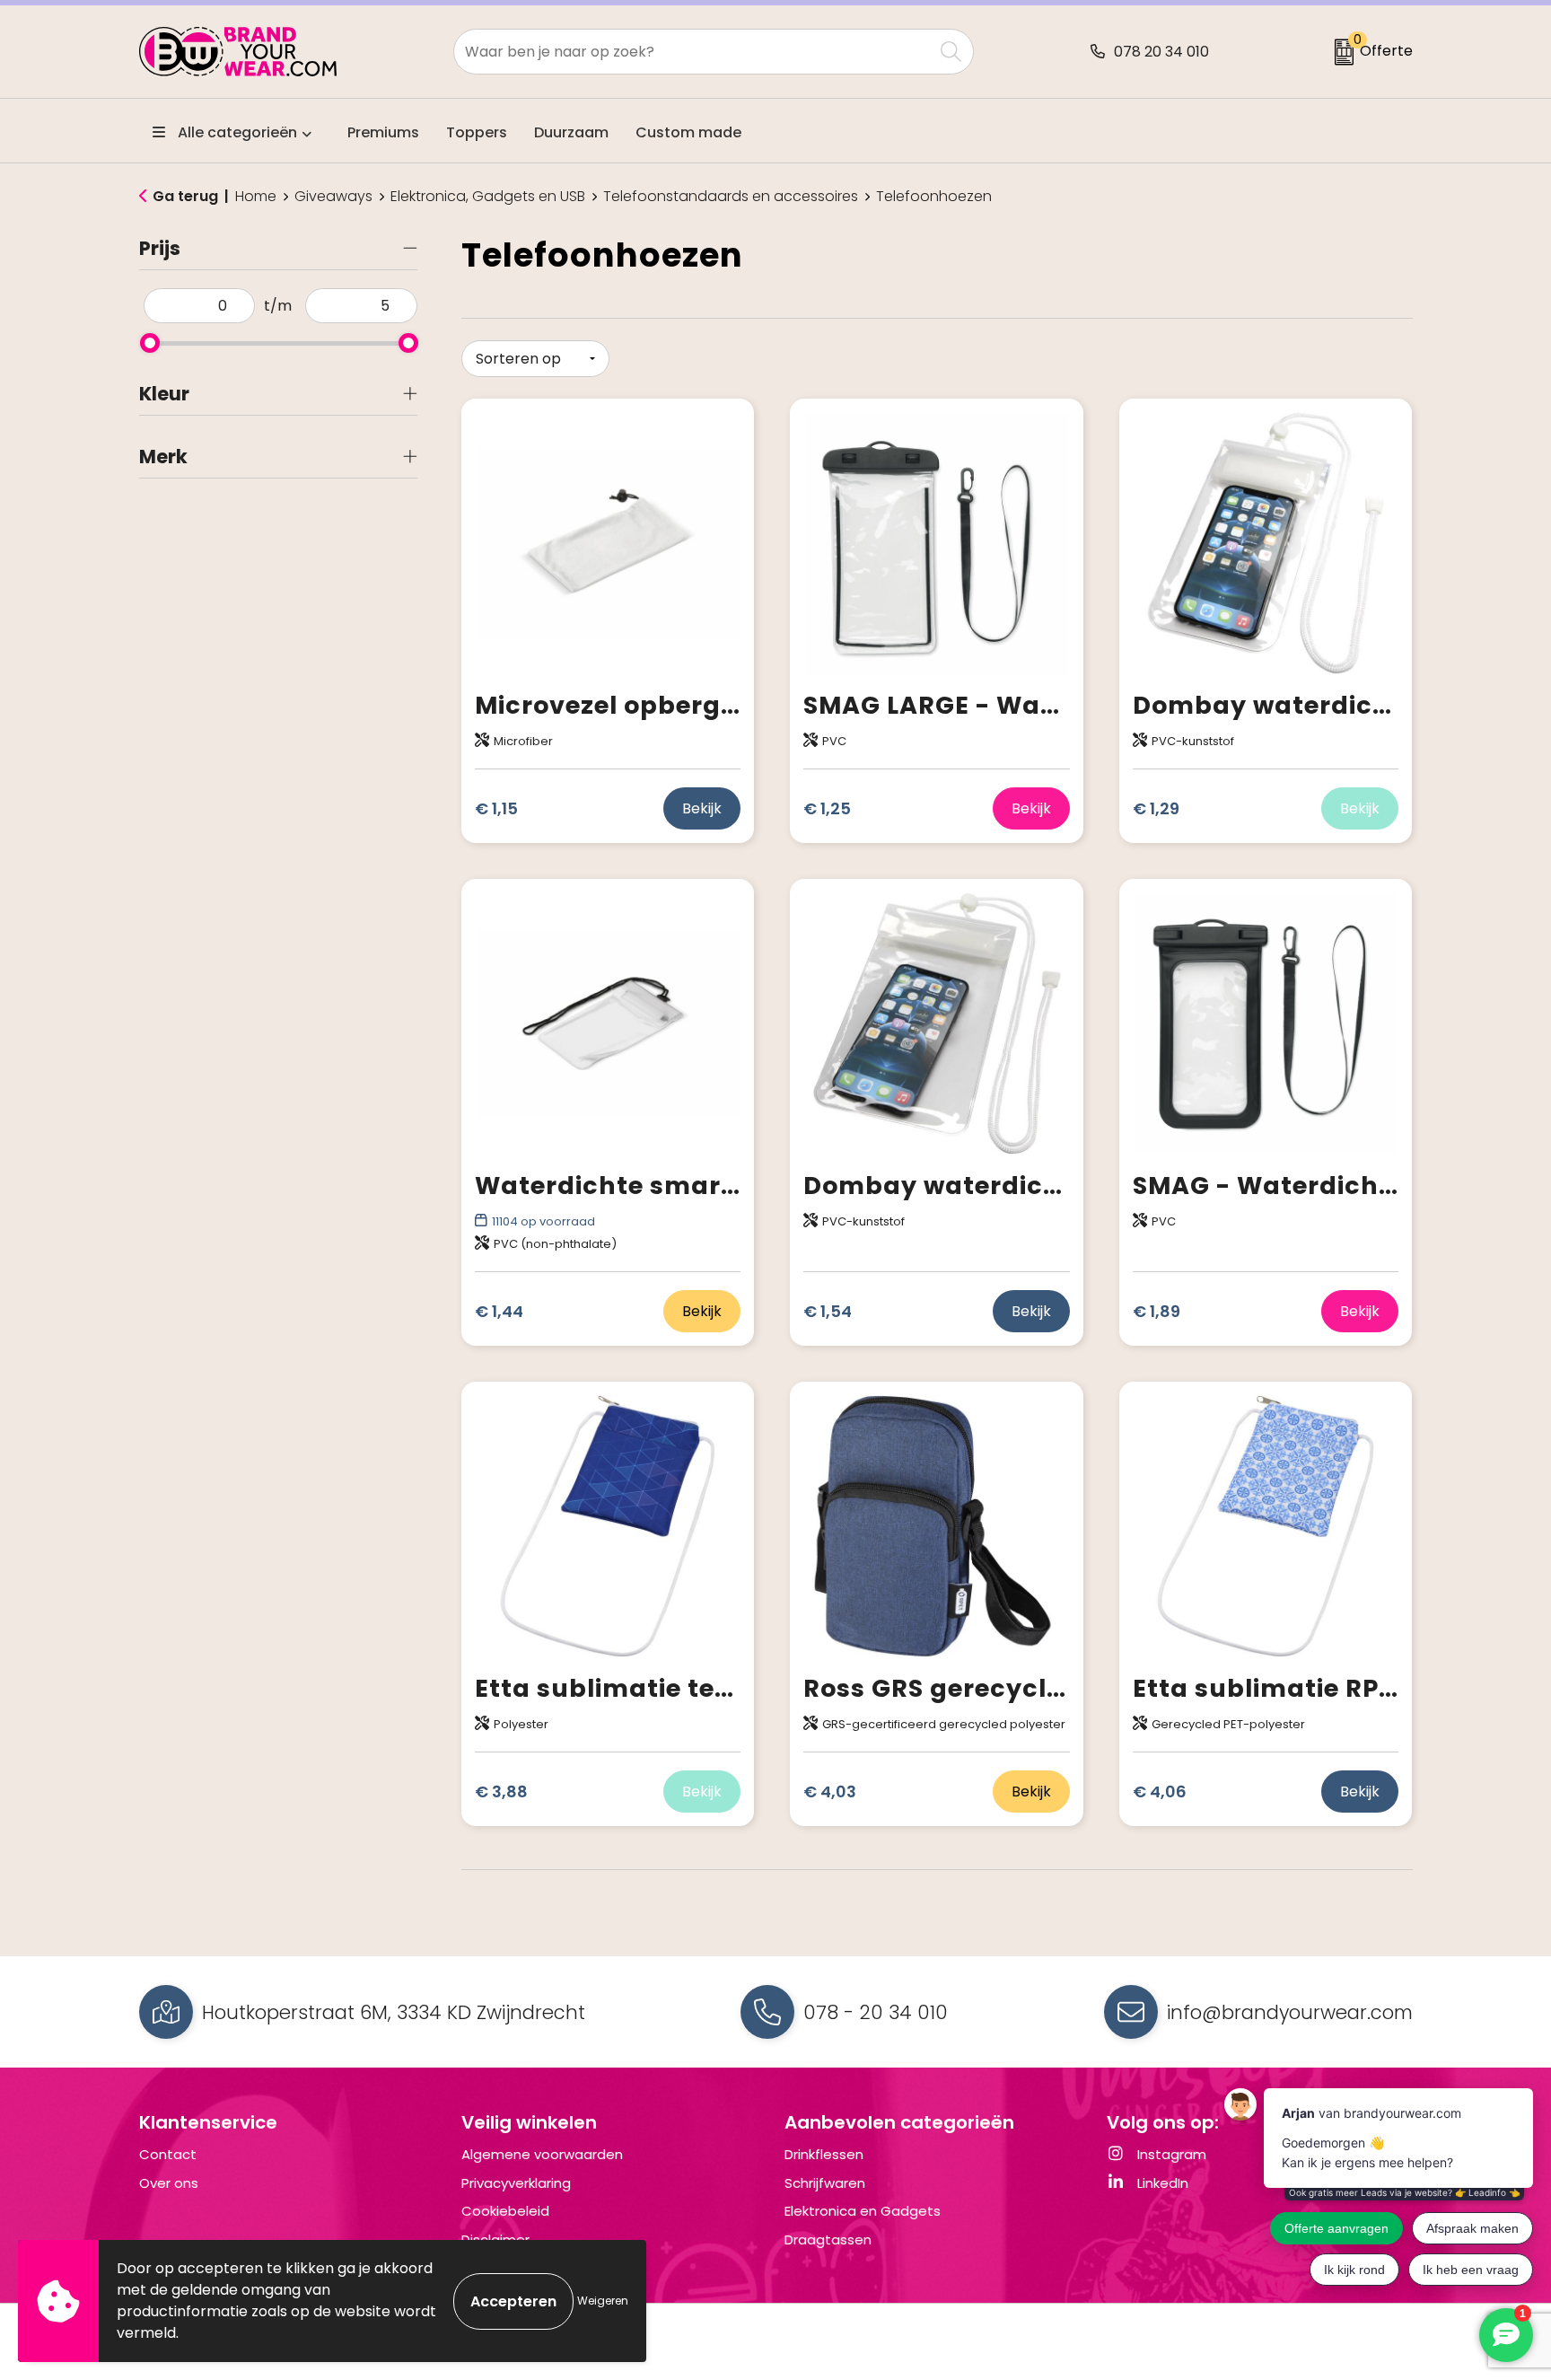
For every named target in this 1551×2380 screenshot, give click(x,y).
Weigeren (603, 2301)
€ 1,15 (496, 808)
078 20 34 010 (1161, 52)
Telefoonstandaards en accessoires (731, 197)
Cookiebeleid (505, 2211)
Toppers (477, 132)
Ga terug (185, 196)
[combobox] (693, 52)
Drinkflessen (824, 2154)
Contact (168, 2154)
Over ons (169, 2183)
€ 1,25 (827, 808)
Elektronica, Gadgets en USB (488, 197)
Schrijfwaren (825, 2183)
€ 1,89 (1157, 1311)
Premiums (383, 132)
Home (256, 197)
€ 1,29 (1156, 808)
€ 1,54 (828, 1311)
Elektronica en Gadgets (863, 2211)
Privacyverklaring (516, 2183)
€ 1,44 (499, 1311)
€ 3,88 (501, 1792)
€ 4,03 (830, 1792)
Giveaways (333, 197)
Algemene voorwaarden (542, 2154)
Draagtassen (828, 2239)
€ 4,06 (1160, 1792)
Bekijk (702, 808)
